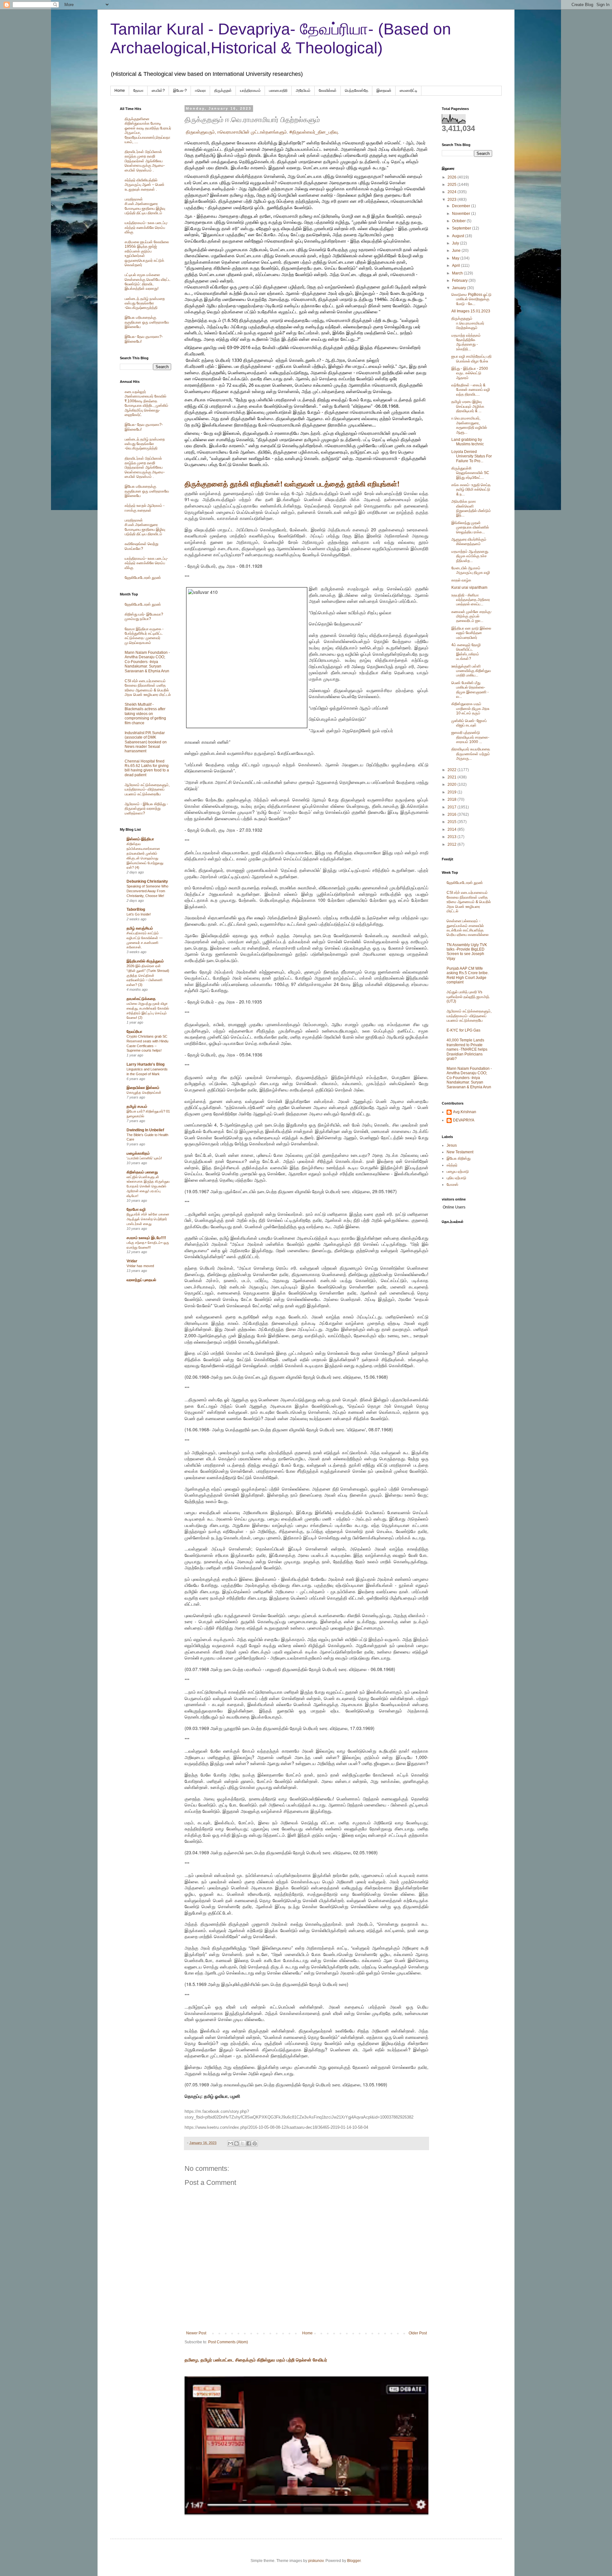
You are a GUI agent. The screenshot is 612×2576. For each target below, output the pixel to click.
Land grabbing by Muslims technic (468, 442)
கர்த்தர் (452, 1165)
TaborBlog (136, 909)
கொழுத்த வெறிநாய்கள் (144, 1092)
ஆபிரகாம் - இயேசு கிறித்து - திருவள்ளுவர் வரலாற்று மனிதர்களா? (146, 809)
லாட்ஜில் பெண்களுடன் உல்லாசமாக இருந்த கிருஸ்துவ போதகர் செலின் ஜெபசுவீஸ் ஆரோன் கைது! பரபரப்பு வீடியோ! (148, 1186)
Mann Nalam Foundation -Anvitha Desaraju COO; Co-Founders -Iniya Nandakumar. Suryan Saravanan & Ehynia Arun (147, 662)
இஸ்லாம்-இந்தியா (140, 839)
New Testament (460, 1152)
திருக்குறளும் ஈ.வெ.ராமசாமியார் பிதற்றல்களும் (468, 323)
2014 (452, 829)
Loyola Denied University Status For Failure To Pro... (472, 456)
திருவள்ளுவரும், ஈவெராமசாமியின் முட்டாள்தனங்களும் (236, 132)
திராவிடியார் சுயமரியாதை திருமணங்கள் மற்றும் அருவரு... (471, 754)
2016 (452, 814)
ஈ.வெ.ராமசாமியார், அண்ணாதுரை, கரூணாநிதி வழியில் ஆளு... (469, 425)
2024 (452, 192)
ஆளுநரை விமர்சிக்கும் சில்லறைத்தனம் (469, 542)
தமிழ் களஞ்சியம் (140, 928)
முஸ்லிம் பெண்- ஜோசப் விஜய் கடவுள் (469, 723)
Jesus (452, 1145)
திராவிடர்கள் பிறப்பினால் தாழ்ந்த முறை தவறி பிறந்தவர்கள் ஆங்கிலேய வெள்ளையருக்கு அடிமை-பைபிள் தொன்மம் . (145, 161)
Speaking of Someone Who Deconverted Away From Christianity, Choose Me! (147, 891)
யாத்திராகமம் (250, 91)
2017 (452, 807)
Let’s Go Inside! (139, 914)
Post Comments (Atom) (228, 2342)
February (460, 281)
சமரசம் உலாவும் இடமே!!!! (146, 1238)
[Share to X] (243, 2143)
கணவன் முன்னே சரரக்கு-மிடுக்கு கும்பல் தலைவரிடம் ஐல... (472, 616)
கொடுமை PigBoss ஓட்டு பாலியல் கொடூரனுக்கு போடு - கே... (471, 299)
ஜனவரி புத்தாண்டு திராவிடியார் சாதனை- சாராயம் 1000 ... (470, 737)
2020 (452, 784)
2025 (452, 185)
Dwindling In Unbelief (145, 1130)
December (462, 206)
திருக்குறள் (223, 91)
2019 (452, 792)
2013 (452, 837)
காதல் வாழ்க (461, 580)
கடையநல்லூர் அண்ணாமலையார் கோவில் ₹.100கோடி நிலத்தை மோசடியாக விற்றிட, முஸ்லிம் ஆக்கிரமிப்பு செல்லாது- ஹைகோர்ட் (146, 403)
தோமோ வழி (136, 1209)
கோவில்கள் (328, 91)
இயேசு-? (180, 91)
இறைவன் (384, 91)
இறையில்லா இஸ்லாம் (143, 1088)
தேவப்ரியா (134, 1032)
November (462, 214)
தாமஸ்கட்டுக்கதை (141, 999)
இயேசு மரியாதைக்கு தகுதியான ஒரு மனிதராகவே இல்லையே (147, 322)
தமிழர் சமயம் (137, 1106)
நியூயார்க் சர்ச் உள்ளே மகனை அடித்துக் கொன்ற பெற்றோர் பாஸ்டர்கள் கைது (148, 1219)
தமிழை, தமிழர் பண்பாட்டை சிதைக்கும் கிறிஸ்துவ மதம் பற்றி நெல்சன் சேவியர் (256, 2360)
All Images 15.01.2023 (471, 311)
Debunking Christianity (147, 881)
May (456, 258)
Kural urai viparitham (469, 587)
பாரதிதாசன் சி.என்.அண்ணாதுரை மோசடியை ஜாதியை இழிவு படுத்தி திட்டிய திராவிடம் (145, 206)
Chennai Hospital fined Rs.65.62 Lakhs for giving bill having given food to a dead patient (147, 768)
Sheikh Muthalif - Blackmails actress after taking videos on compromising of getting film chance (145, 714)
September (462, 228)
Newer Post (196, 2333)
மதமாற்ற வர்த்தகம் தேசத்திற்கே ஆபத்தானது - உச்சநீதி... (466, 342)
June (457, 251)
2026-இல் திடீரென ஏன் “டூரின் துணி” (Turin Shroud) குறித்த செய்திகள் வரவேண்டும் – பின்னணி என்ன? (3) (148, 975)
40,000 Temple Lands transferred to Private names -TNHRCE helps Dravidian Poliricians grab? (467, 1049)
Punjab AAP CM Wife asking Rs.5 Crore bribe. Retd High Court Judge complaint (468, 975)
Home (120, 91)
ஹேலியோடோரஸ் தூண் (143, 578)
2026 (452, 177)
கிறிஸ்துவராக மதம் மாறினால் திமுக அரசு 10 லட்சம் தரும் (470, 708)
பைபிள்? (158, 91)
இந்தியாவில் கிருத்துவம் (145, 961)
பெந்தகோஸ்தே (357, 91)
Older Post (418, 2333)
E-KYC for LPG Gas (463, 1030)
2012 (452, 844)
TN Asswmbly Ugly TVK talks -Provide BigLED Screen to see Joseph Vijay (467, 952)
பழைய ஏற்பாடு (458, 1171)
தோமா (138, 91)
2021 (452, 777)
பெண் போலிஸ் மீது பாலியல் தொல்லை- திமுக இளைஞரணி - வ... (470, 690)
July (456, 243)
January (459, 288)
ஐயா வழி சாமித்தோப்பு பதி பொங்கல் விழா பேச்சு (471, 359)
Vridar (132, 1261)
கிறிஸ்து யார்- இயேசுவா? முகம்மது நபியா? (144, 617)
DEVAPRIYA (464, 1120)
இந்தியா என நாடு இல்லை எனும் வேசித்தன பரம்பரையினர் (471, 633)
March (458, 273)
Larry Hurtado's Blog (146, 1064)
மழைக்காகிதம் (138, 1153)
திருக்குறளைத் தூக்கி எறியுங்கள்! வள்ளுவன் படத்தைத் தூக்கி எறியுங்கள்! (292, 484)
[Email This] (230, 2143)
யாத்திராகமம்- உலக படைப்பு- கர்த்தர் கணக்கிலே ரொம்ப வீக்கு (146, 227)
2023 (452, 200)
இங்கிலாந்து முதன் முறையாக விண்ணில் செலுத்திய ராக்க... (470, 527)
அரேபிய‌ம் (303, 91)
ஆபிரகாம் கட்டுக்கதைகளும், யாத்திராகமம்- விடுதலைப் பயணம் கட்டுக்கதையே (147, 789)
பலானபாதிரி (278, 91)
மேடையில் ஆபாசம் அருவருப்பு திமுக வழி (471, 570)
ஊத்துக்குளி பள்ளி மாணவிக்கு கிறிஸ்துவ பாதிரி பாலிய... (471, 671)
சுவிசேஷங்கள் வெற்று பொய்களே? (142, 546)
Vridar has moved (140, 1266)
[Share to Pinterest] (255, 2143)
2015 (452, 822)
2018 (452, 799)
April (456, 266)
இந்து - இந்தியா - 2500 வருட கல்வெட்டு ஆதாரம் (470, 373)
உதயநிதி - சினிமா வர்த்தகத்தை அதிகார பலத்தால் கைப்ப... (471, 600)
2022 (452, 770)
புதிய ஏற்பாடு (456, 1178)
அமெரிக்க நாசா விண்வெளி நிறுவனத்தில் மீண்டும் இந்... (471, 508)
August (459, 236)
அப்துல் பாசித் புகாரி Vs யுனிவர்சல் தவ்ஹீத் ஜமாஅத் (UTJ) (468, 997)
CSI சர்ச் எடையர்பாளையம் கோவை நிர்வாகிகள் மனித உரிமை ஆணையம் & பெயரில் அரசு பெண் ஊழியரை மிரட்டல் (148, 688)
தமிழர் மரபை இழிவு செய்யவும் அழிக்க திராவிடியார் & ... (468, 406)
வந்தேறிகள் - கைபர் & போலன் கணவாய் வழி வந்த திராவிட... (471, 390)
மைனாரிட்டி (408, 91)
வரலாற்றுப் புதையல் (141, 1280)
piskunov (316, 2561)
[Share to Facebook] (249, 2143)
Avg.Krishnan (465, 1112)
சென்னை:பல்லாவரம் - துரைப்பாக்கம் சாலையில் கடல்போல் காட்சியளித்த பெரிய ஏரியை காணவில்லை (468, 928)
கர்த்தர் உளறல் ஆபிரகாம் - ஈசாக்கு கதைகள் (145, 508)
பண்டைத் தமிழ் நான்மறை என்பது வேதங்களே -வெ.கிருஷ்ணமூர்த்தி (145, 303)
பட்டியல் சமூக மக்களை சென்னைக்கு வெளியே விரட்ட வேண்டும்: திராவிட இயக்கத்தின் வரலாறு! (148, 282)
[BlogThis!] (237, 2143)
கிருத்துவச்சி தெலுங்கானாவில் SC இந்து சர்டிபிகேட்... (470, 473)
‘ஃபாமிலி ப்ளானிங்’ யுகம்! (144, 1158)
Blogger (354, 2561)
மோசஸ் (452, 1185)
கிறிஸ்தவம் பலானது (142, 1172)
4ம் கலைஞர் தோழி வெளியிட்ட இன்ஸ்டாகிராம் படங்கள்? (466, 652)
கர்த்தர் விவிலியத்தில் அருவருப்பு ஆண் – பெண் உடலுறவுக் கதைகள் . (145, 185)
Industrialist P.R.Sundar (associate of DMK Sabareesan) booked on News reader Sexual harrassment (146, 742)
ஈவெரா (200, 91)
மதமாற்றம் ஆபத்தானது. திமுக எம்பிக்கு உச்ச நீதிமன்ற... (470, 556)
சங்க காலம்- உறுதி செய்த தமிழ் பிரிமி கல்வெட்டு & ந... (471, 489)
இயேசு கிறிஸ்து (459, 1158)
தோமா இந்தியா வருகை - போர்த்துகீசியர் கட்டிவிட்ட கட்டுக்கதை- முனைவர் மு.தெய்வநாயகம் (144, 636)
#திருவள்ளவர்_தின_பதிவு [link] (314, 132)
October (459, 221)
